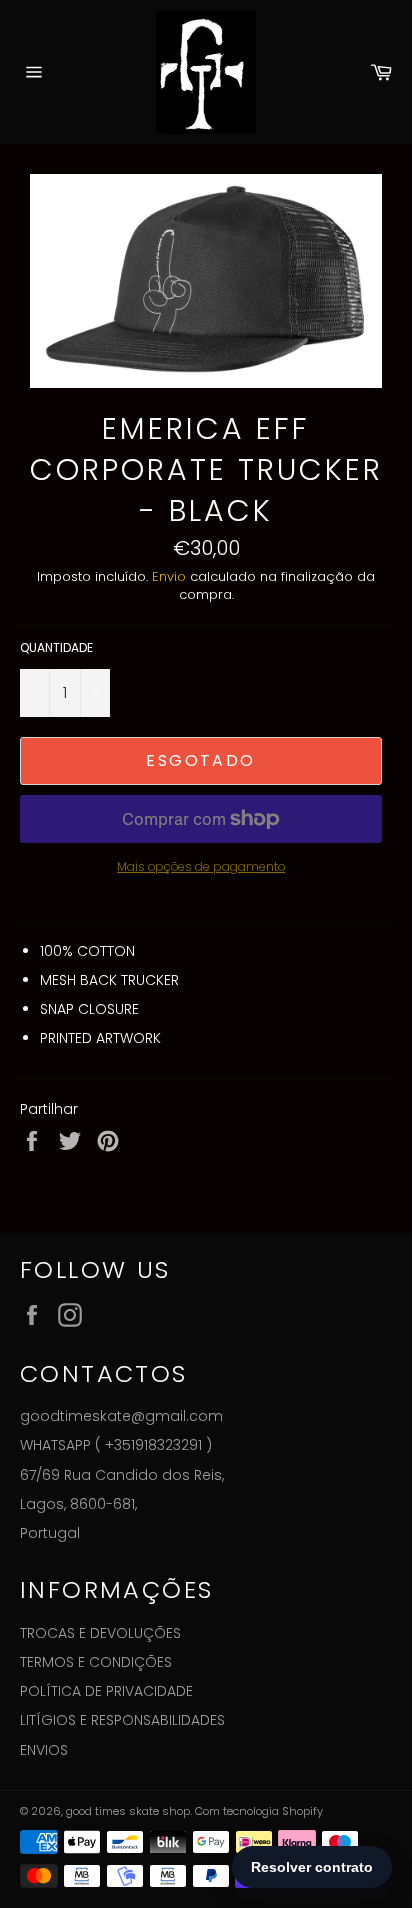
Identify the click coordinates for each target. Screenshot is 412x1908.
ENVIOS (44, 1750)
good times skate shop (128, 1811)
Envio (169, 576)
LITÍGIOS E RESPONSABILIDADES (122, 1720)
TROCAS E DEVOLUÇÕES (100, 1633)
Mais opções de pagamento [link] (201, 867)
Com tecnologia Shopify (259, 1811)
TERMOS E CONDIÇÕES (96, 1662)
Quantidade (56, 648)
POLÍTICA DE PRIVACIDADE (106, 1691)
